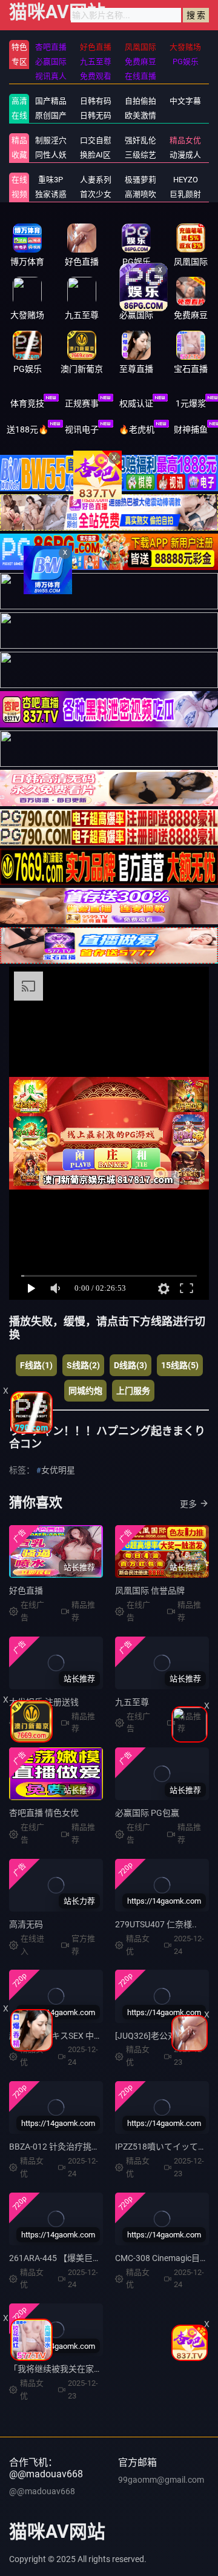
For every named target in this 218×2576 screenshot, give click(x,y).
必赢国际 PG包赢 (147, 1813)
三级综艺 (140, 155)
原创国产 (51, 115)
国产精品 (51, 101)
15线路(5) (180, 1365)
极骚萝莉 (140, 180)
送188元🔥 (28, 429)
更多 (188, 1504)
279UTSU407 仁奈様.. (156, 1924)
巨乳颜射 (185, 194)
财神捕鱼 (191, 429)
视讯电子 (82, 429)
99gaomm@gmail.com (161, 2480)
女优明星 (58, 1470)
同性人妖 (51, 155)
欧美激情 (140, 115)
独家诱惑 (51, 194)
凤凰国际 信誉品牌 (150, 1591)
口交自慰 (96, 140)
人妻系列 (96, 180)
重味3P (51, 180)
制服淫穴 (51, 140)
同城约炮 (85, 1391)
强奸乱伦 (140, 140)
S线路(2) (83, 1365)
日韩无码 (96, 115)
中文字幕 (185, 101)
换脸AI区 (95, 155)
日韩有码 (96, 101)
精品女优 (185, 140)
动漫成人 (185, 155)
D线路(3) (130, 1365)
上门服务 (133, 1391)
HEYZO (186, 180)
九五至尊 (132, 1702)
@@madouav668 (42, 2491)
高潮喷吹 (140, 194)
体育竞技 (27, 403)
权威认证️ (136, 403)
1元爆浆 (191, 403)
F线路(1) (36, 1365)
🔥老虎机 (137, 429)
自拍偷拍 (140, 101)
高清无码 (26, 1924)
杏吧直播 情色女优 (44, 1813)
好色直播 (26, 1591)
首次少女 (96, 194)
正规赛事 (82, 403)
